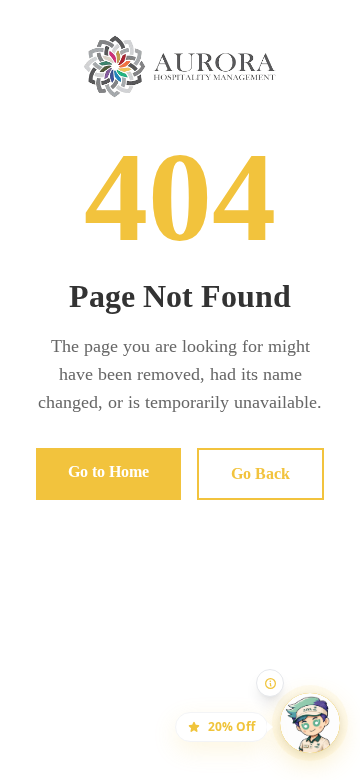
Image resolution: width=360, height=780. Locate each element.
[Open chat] (297, 710)
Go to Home (108, 471)
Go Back (260, 473)
